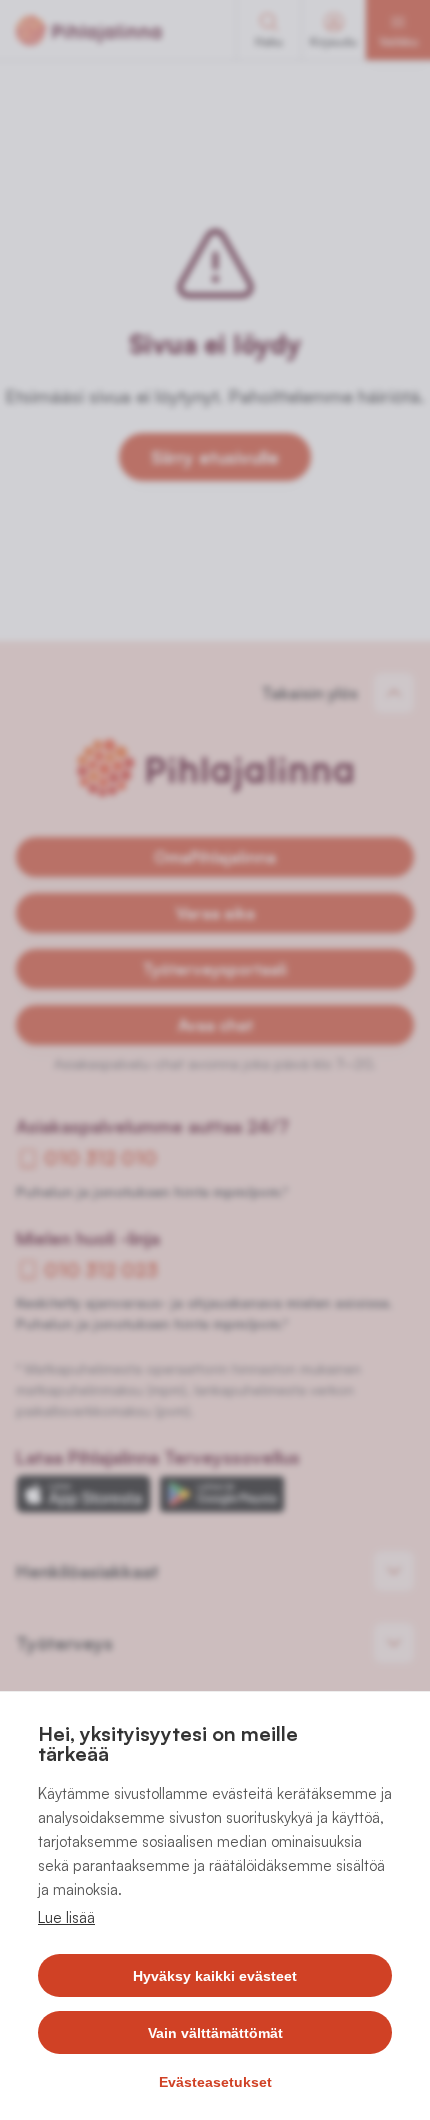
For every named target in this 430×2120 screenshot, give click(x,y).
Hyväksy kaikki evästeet (215, 1976)
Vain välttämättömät (215, 2033)
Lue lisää (66, 1917)
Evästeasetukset (215, 2082)
